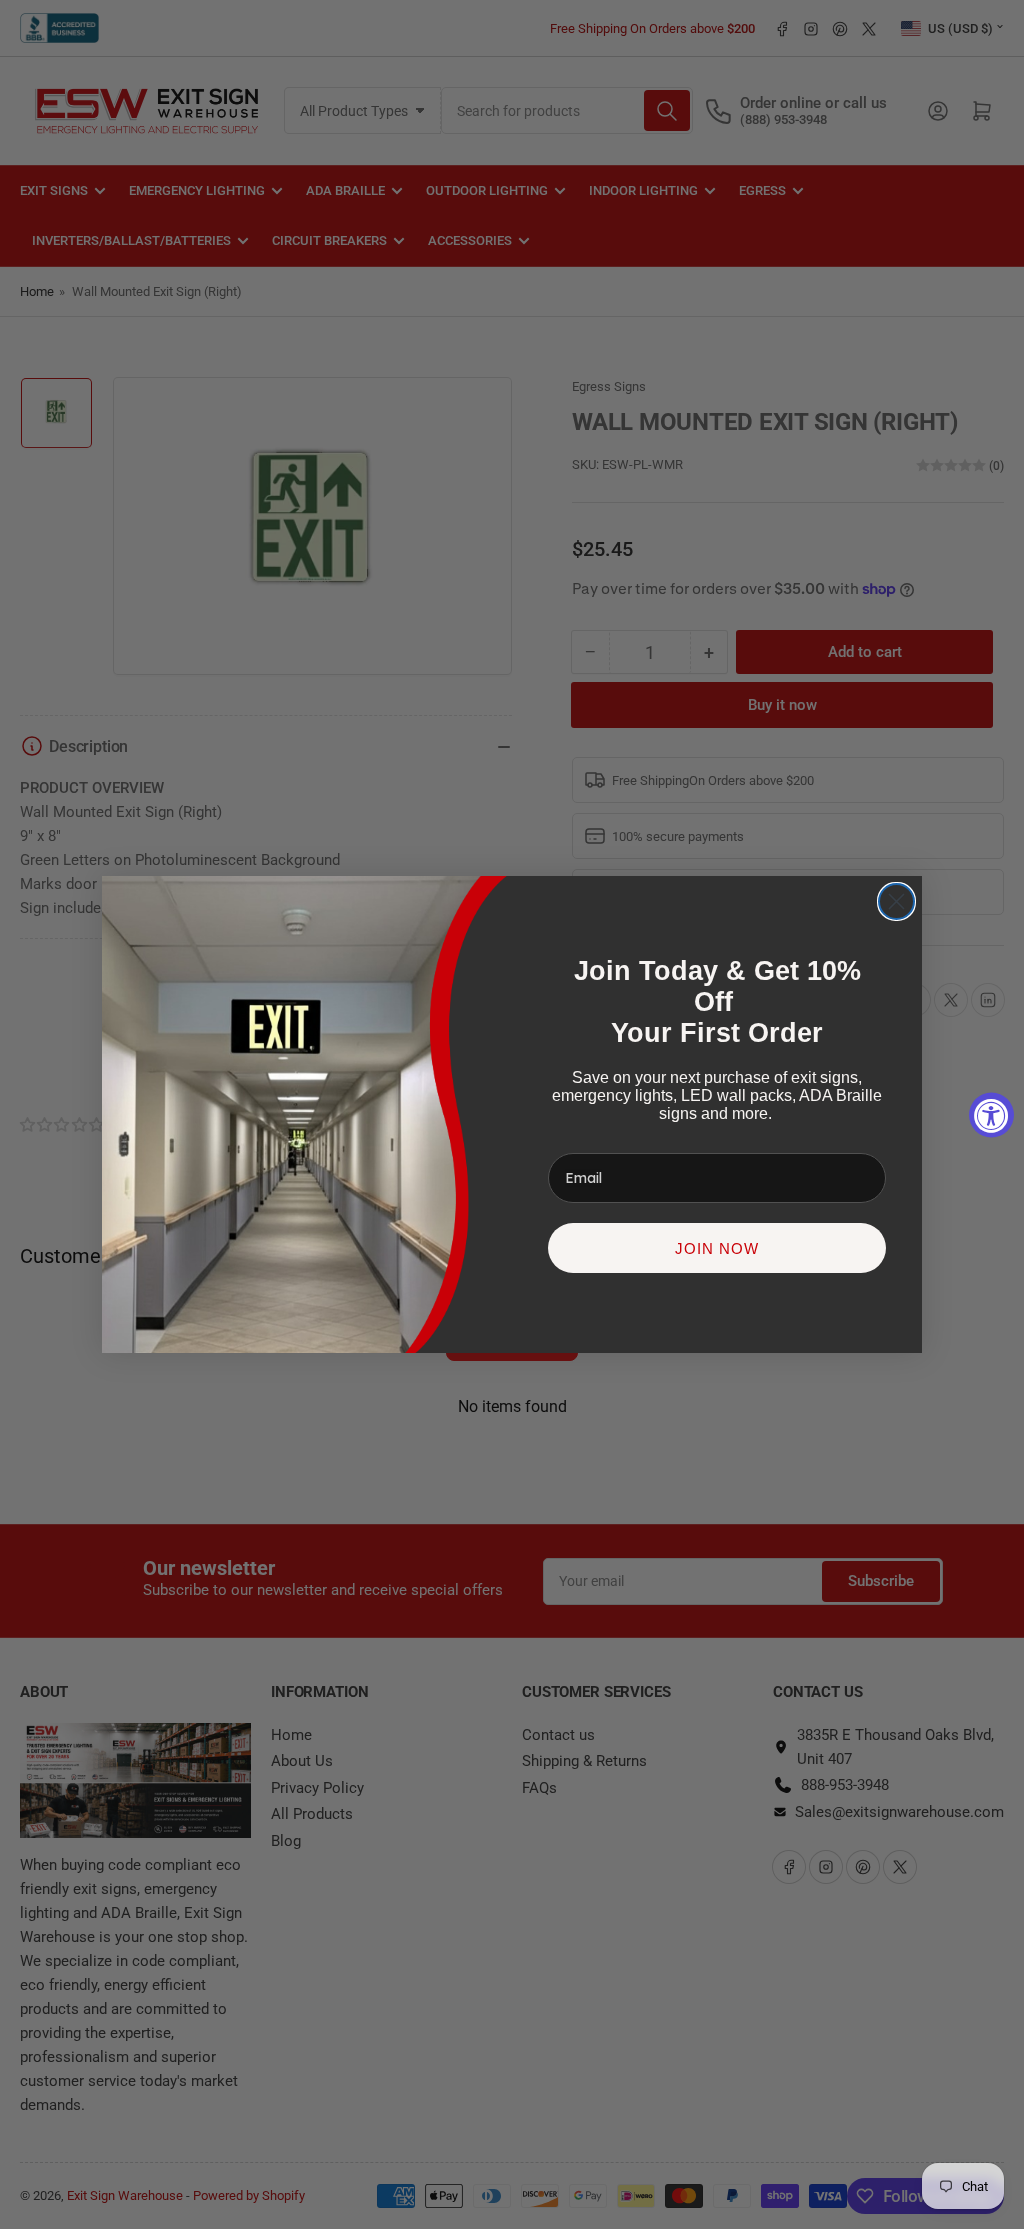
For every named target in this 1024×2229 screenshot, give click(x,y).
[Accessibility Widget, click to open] (991, 1114)
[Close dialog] (896, 901)
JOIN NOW (717, 1248)
